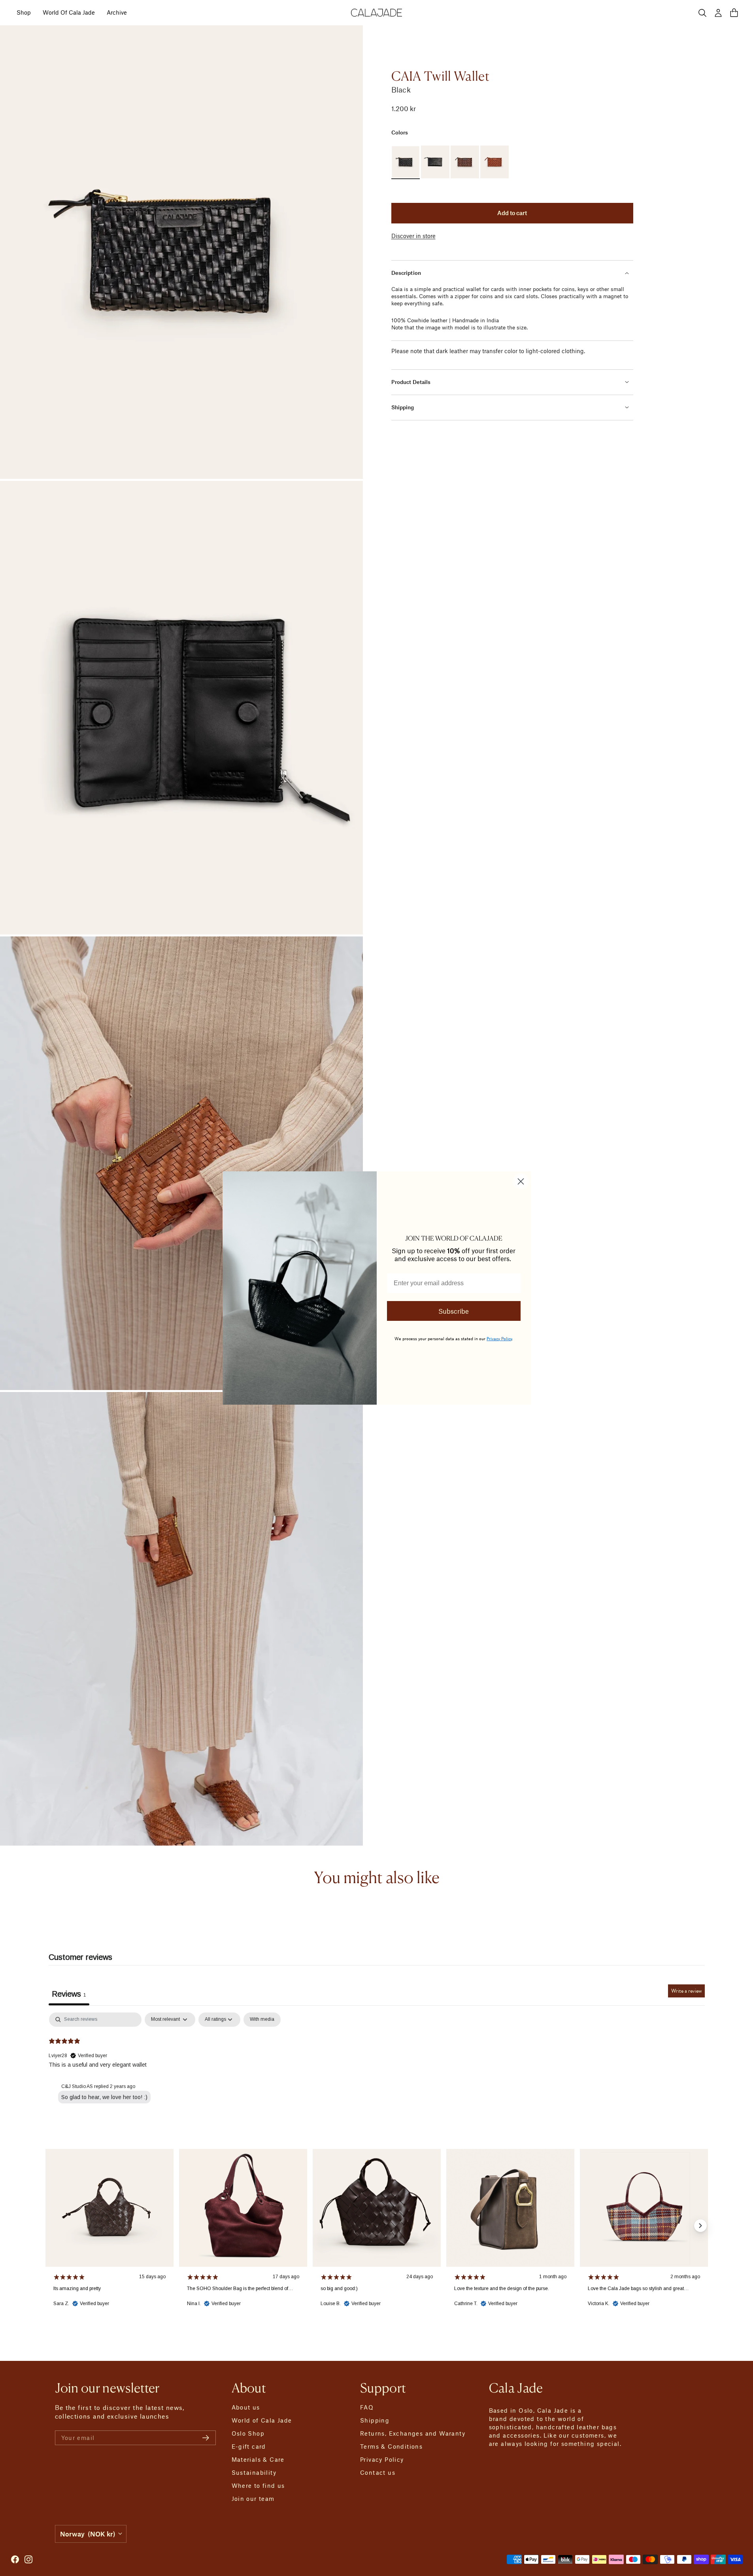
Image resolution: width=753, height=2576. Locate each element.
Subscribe (454, 1311)
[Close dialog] (521, 1181)
